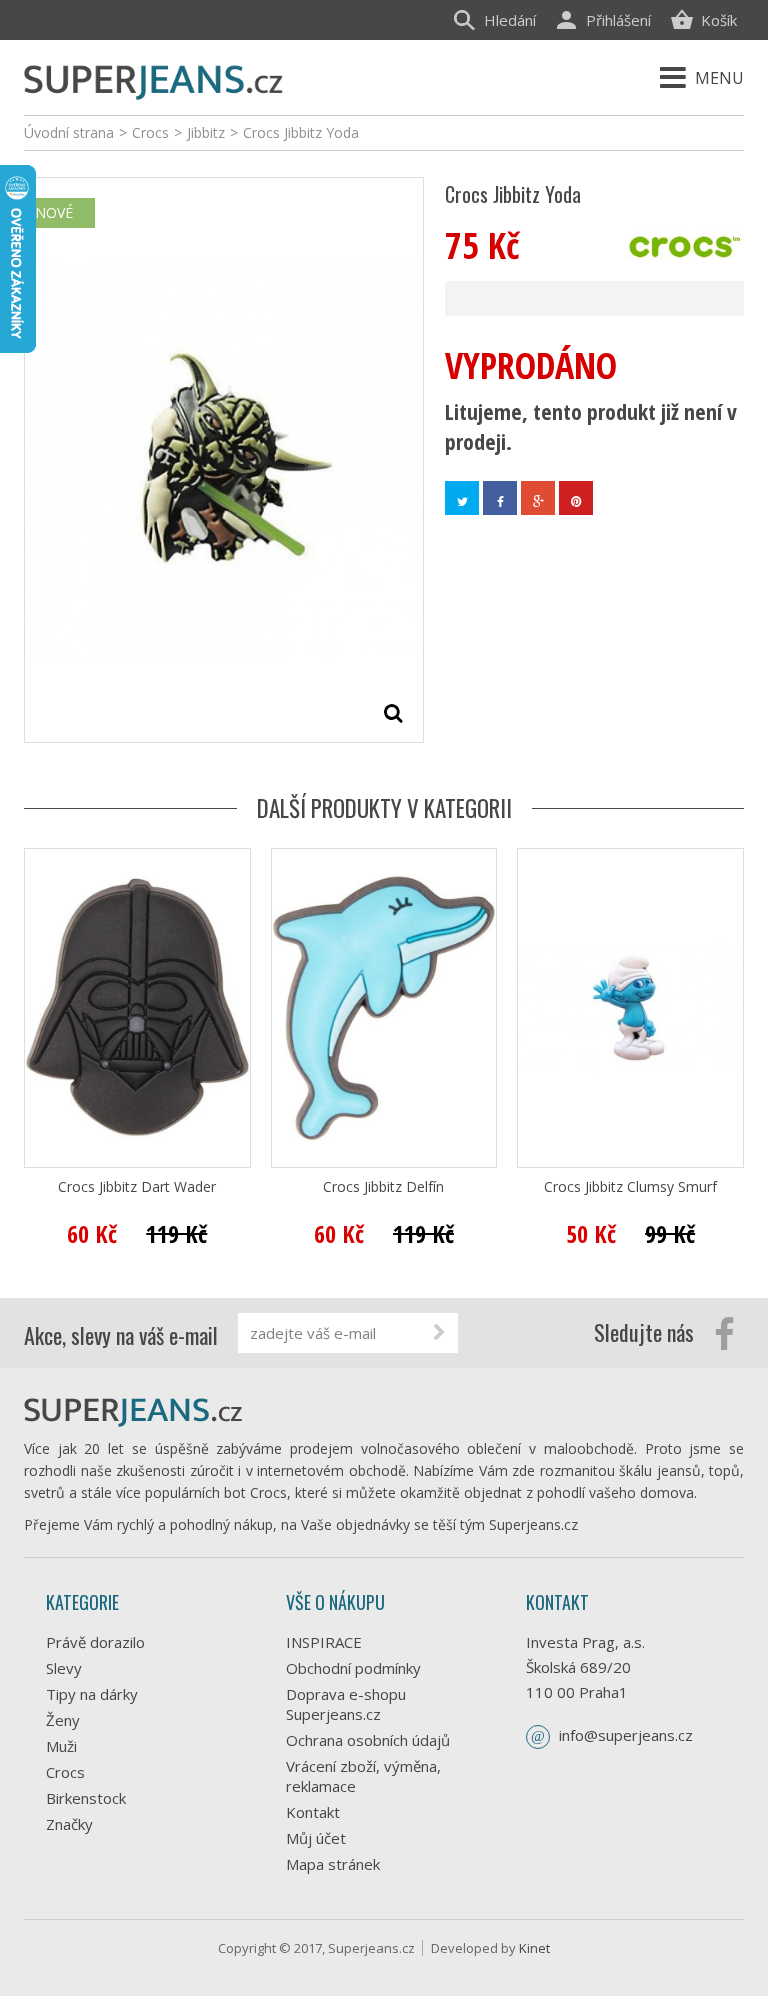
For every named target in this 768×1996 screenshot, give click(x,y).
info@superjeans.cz (626, 1735)
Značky (69, 1824)
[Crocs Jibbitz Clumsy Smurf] (630, 1008)
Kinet (534, 1948)
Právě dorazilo (95, 1642)
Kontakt (313, 1812)
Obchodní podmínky (353, 1668)
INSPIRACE (324, 1642)
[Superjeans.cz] (154, 79)
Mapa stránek (333, 1864)
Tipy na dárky (92, 1694)
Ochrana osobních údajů (368, 1740)
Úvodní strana (69, 132)
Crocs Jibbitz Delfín (383, 1187)
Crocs (65, 1772)
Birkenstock (86, 1798)
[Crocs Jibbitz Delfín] (384, 1008)
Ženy (63, 1720)
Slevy (64, 1668)
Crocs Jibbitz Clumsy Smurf (630, 1187)
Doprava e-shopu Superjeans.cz (346, 1704)
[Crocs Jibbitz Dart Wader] (137, 1008)
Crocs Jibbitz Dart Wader (137, 1187)
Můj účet (316, 1838)
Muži (61, 1746)
